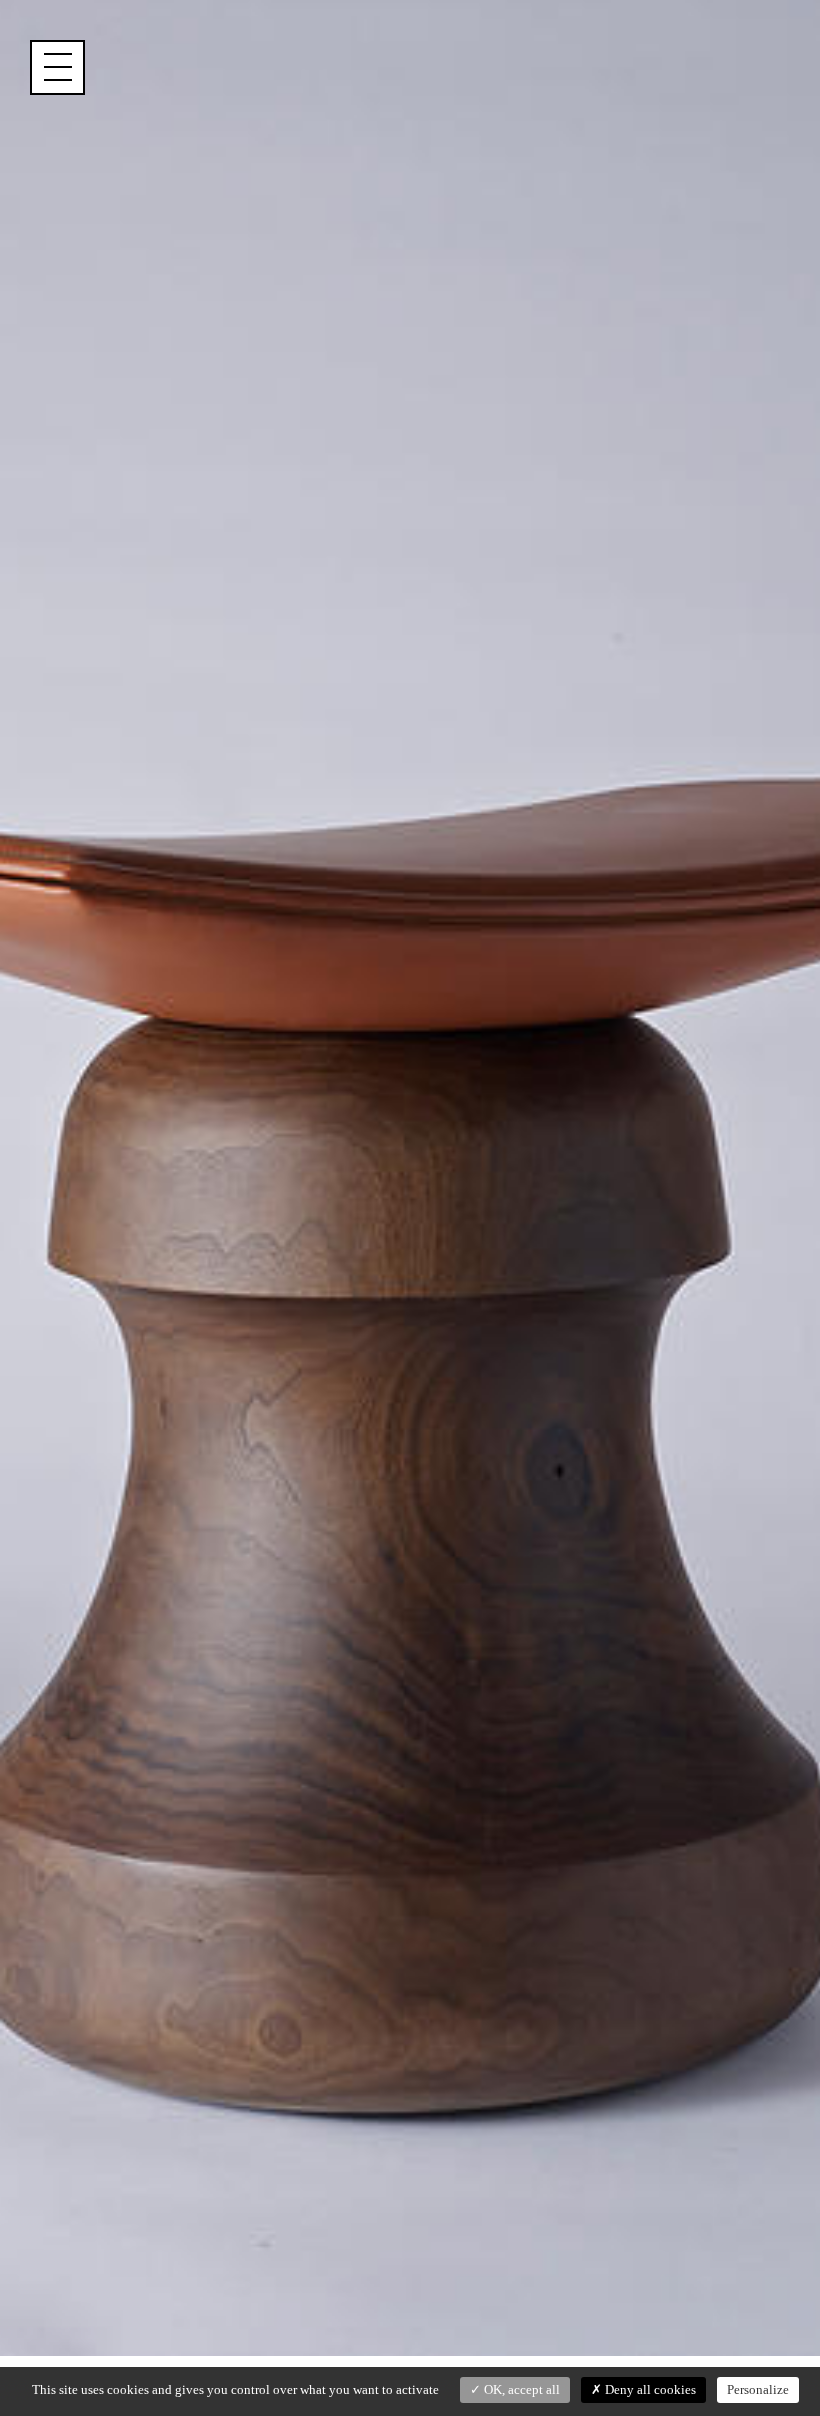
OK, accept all (520, 2389)
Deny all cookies (649, 2389)
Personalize (758, 2389)
